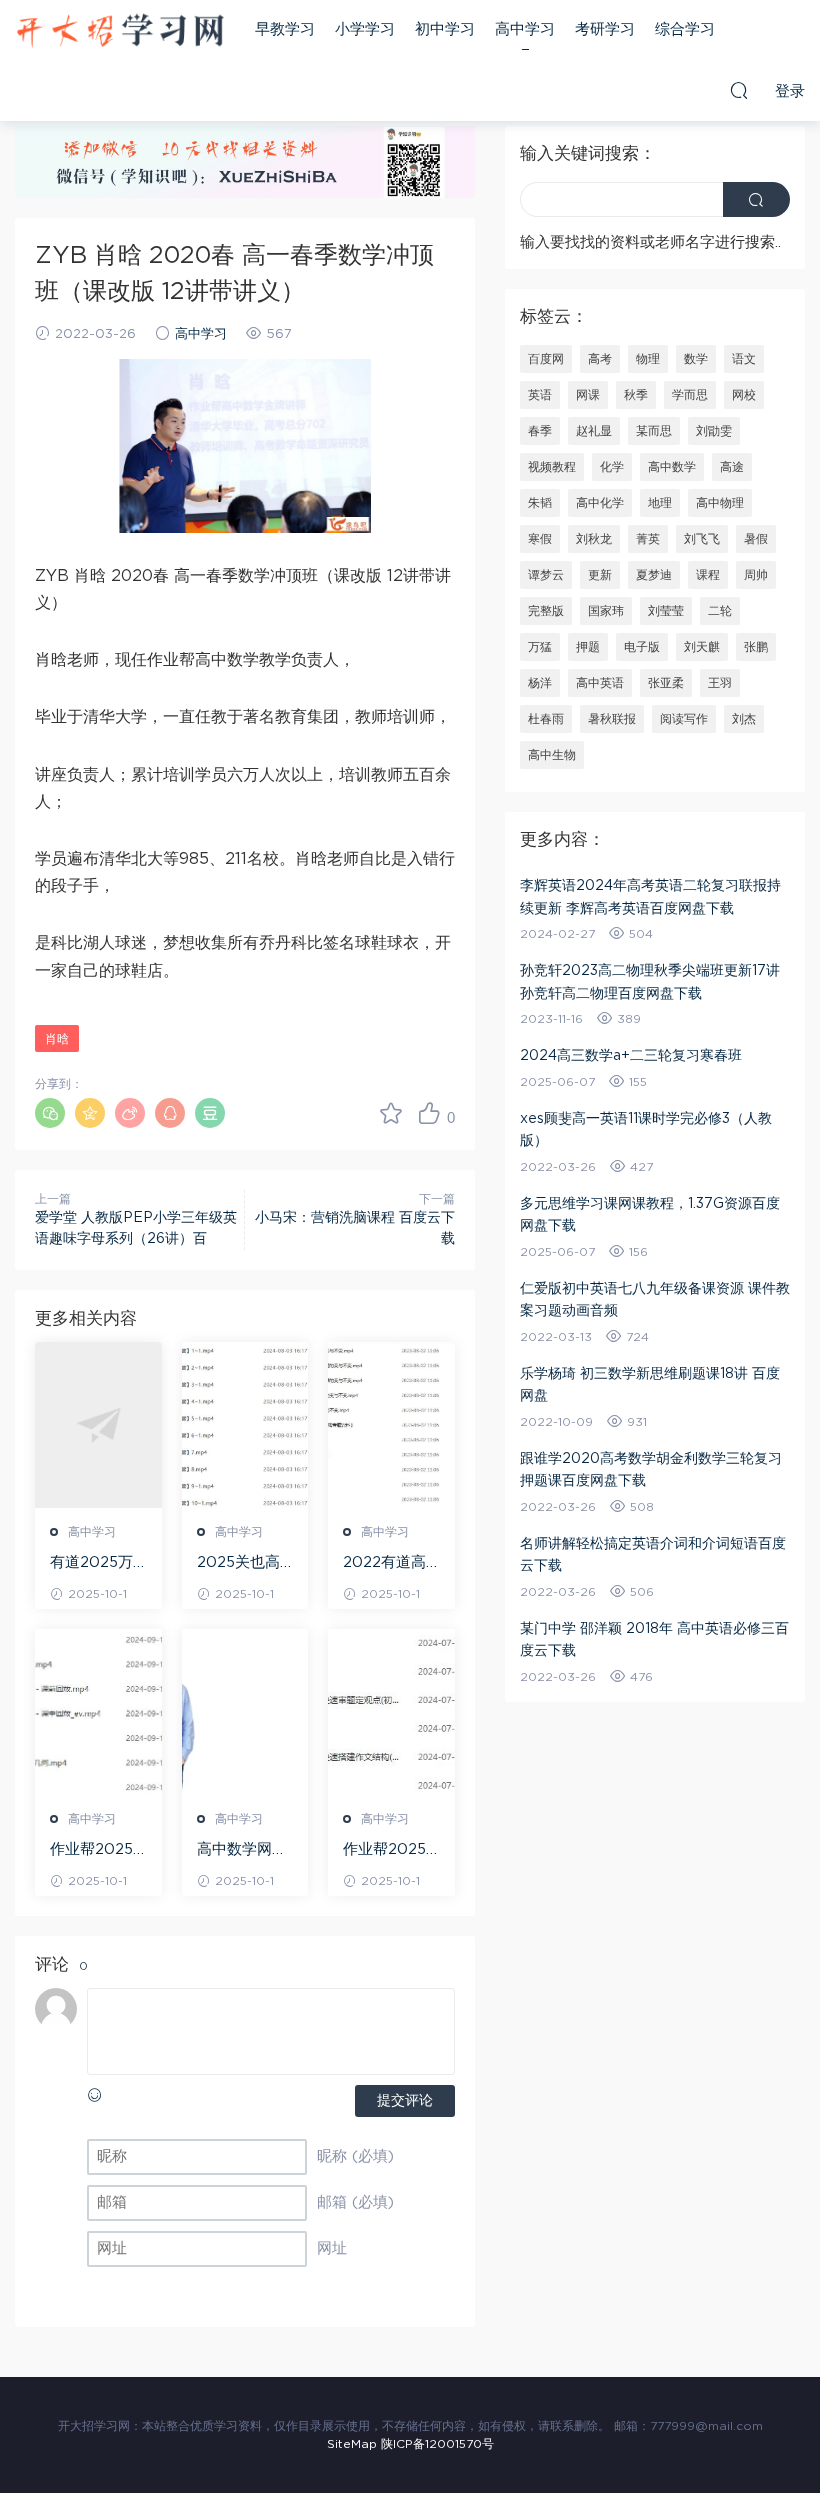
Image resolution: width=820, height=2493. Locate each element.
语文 (744, 359)
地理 (660, 503)
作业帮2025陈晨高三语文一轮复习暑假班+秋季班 (388, 1851)
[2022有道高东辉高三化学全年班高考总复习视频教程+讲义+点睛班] (391, 1425)
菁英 (648, 539)
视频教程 (552, 467)
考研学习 (605, 29)
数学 (696, 359)
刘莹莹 (666, 611)
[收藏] (391, 1113)
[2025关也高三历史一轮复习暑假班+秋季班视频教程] (245, 1425)
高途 (732, 467)
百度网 (546, 359)
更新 (600, 575)
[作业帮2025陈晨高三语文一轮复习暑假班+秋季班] (391, 1712)
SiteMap (352, 2444)
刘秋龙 (594, 539)
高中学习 (525, 29)
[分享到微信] (50, 1113)
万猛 (540, 647)
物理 (648, 359)
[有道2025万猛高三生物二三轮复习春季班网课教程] (98, 1425)
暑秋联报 (612, 719)
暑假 (756, 539)
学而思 (690, 395)
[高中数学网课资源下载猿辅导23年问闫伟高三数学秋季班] (245, 1712)
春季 (540, 431)
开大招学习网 (120, 30)
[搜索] (739, 90)
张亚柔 (666, 683)
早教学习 (285, 29)
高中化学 (600, 503)
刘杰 (744, 719)
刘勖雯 (714, 431)
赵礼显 (594, 431)
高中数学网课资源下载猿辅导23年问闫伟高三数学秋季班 (243, 1851)
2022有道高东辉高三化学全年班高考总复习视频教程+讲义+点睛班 (389, 1564)
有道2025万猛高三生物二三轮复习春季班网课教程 (95, 1564)
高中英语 (600, 683)
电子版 (642, 647)
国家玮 (606, 611)
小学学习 (365, 29)
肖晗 (57, 1039)
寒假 (540, 539)
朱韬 (540, 503)
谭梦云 (546, 575)
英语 (540, 395)
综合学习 (685, 29)
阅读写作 (684, 719)
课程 (708, 575)
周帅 (756, 575)
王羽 (720, 683)
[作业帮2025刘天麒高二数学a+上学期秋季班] (98, 1712)
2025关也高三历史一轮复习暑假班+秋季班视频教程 (242, 1564)
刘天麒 (702, 647)
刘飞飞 (702, 539)
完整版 (546, 611)
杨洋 (540, 683)
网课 (588, 395)
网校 (744, 395)
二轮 (720, 611)
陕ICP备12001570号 (437, 2444)
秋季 (636, 395)
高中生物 (552, 755)
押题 (588, 647)
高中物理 (720, 503)
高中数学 (672, 467)
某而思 (654, 431)
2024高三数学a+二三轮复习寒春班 (631, 1056)
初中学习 (445, 29)
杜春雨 (546, 719)
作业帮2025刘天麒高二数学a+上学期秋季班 (96, 1851)
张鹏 (756, 647)
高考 (600, 359)
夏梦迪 (654, 575)
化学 (612, 467)
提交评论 (405, 2101)
